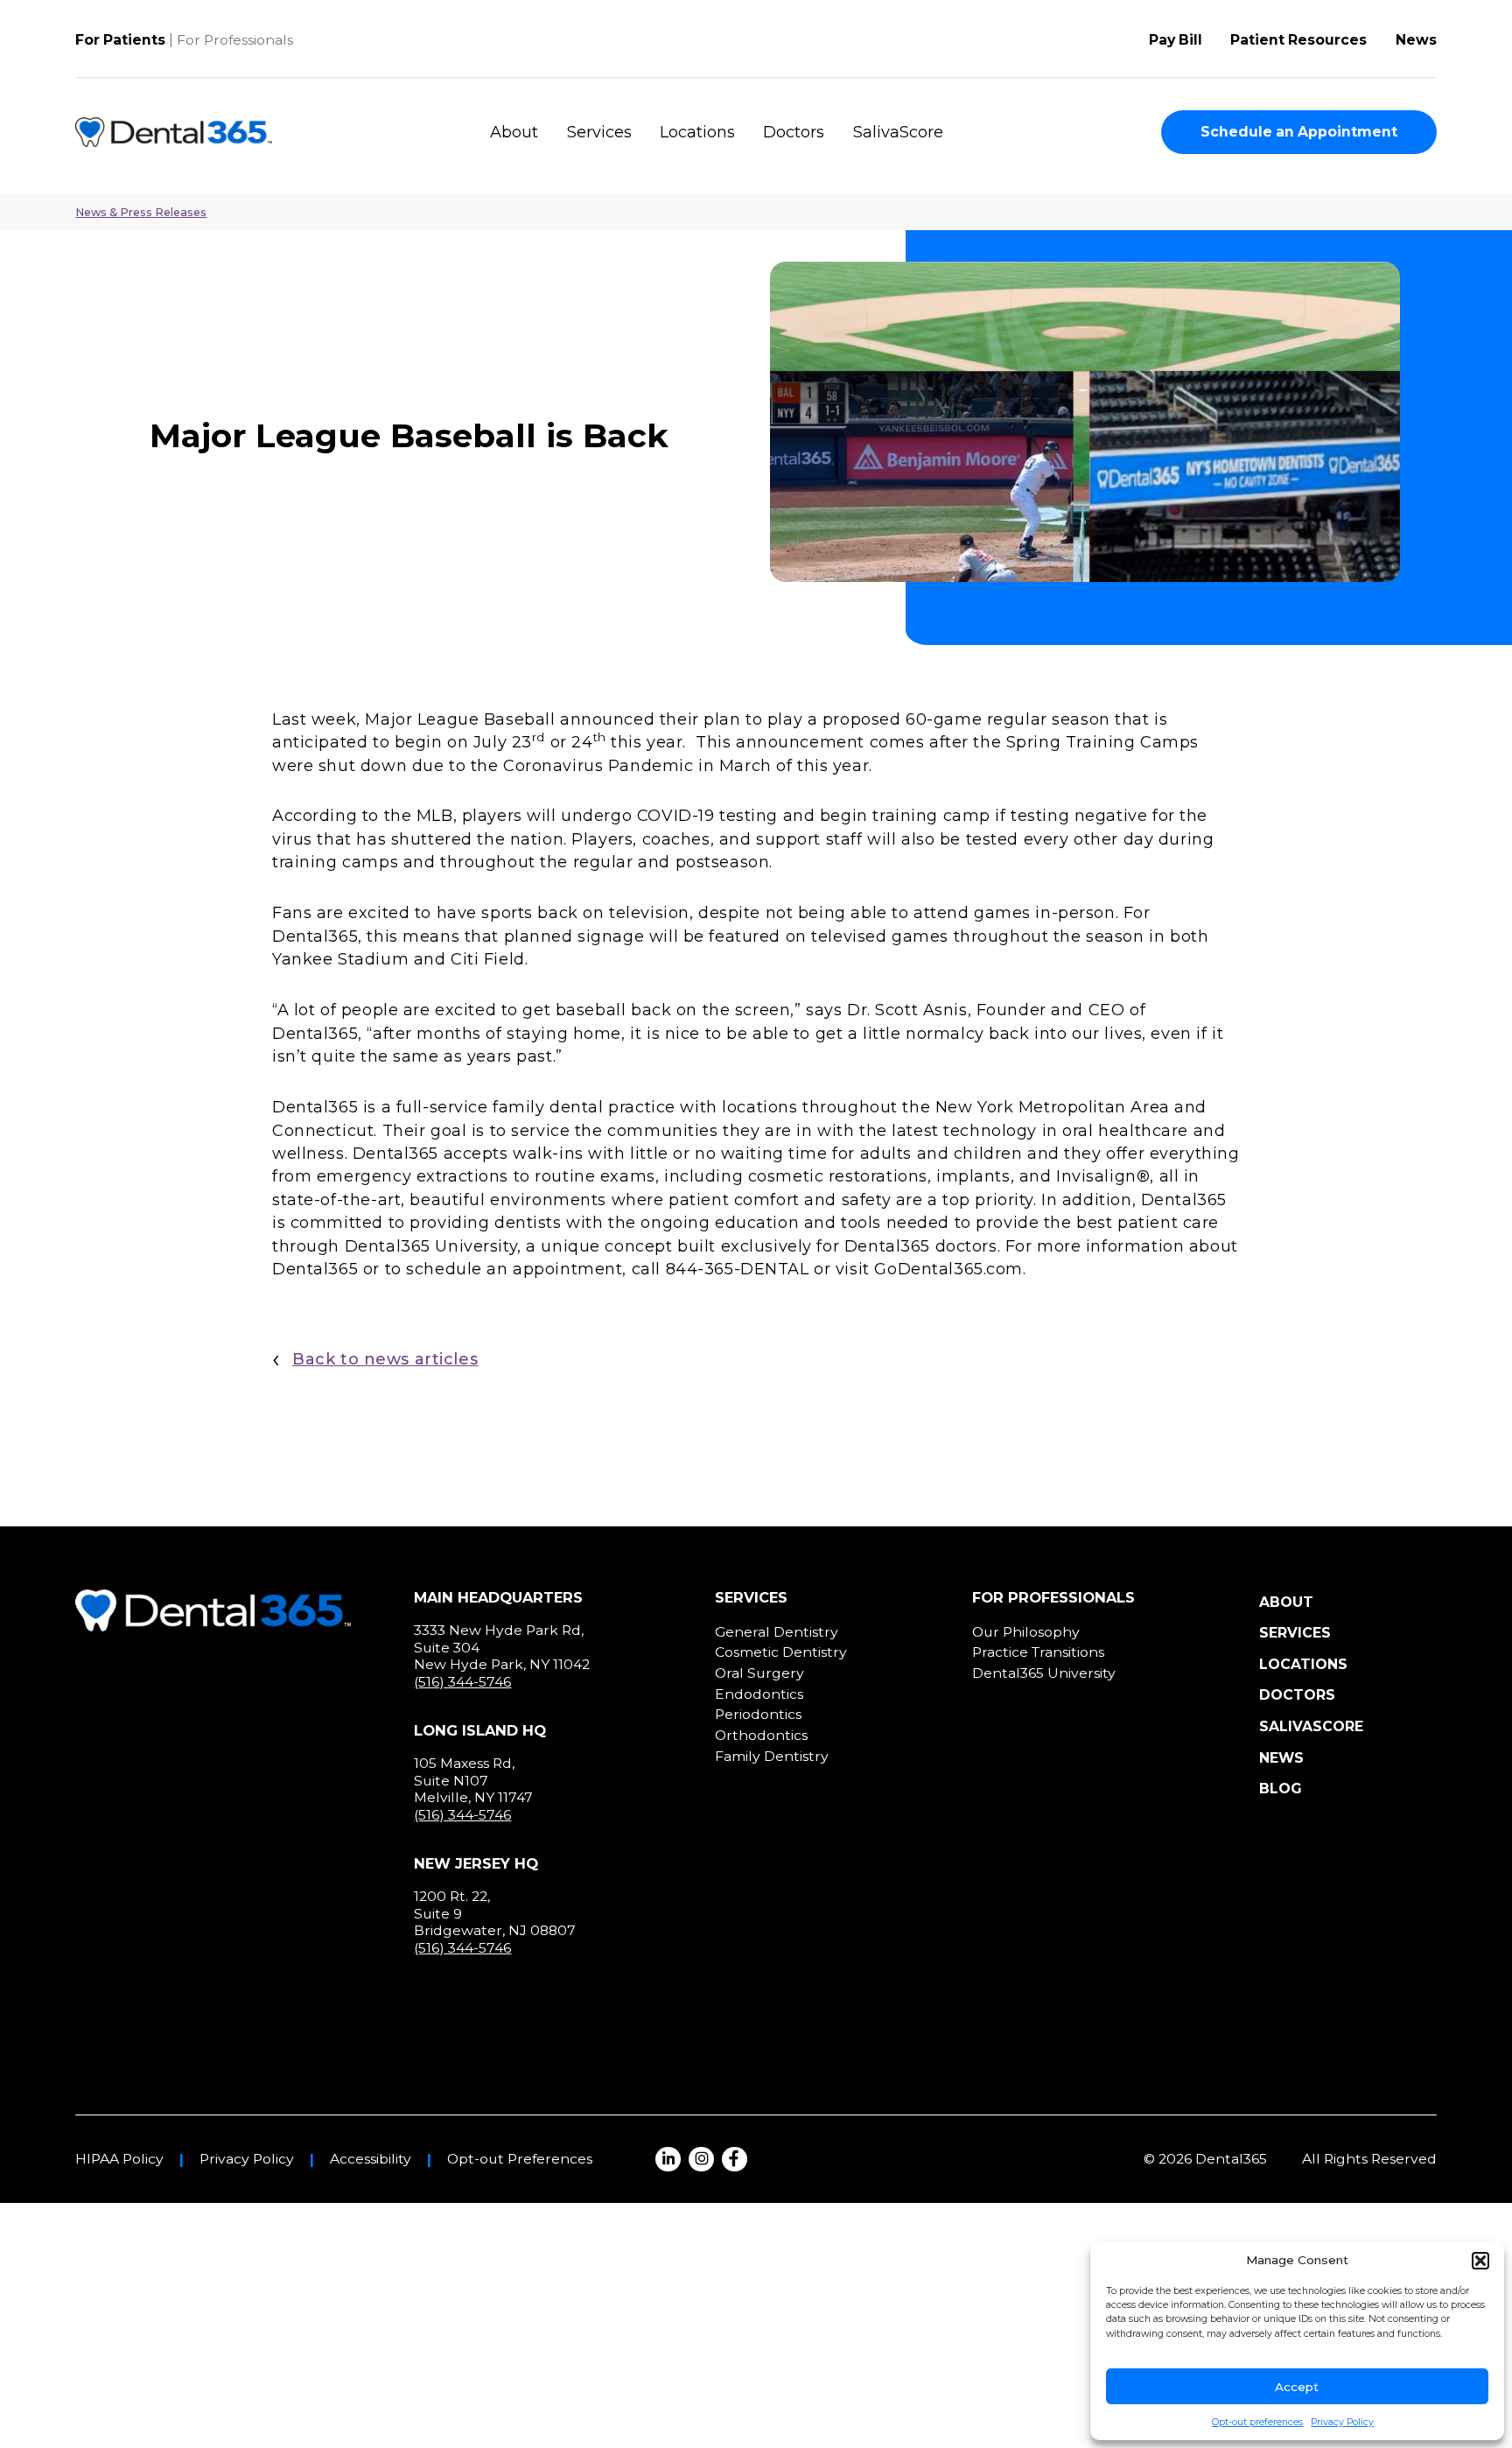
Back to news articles (385, 1359)
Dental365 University (1044, 1673)
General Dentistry (777, 1632)
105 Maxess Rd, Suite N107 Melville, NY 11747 (473, 1780)
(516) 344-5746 (462, 1682)
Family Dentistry (772, 1756)
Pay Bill (1176, 40)
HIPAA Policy (119, 2159)
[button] (1480, 2261)
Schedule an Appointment (1299, 132)
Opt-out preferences (1257, 2422)
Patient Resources (1298, 40)
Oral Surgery (759, 1673)
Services (599, 132)
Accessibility (371, 2159)
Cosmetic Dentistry (781, 1652)
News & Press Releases (141, 212)
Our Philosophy (1026, 1632)
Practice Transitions (1038, 1652)
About (514, 132)
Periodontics (758, 1714)
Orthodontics (761, 1735)
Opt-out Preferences (520, 2159)
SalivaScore (898, 132)
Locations (697, 132)
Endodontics (759, 1694)
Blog (1281, 1789)
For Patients (120, 40)
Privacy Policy (1342, 2422)
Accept (1297, 2387)
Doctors (794, 132)
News (1416, 40)
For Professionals (235, 40)
